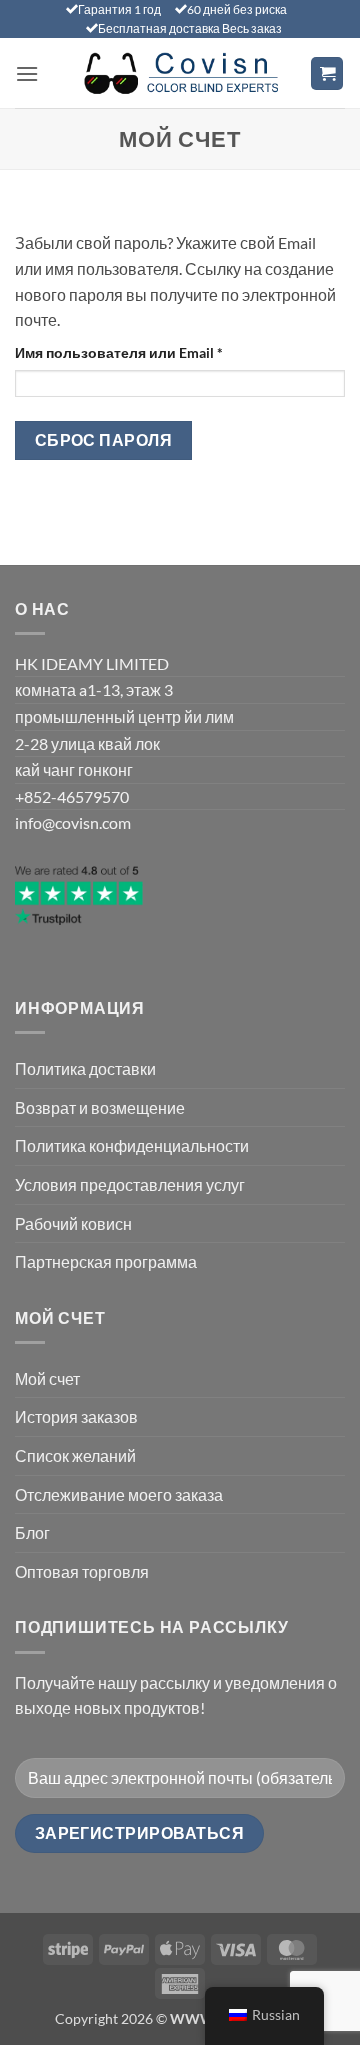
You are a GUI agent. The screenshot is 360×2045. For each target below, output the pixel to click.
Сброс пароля (104, 440)
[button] (27, 73)
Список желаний (75, 1455)
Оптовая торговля (82, 1571)
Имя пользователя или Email (165, 352)
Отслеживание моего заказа (119, 1494)
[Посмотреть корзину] (327, 73)
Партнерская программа (106, 1261)
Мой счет (47, 1378)
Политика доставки (85, 1068)
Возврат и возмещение (100, 1107)
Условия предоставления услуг (130, 1184)
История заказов (76, 1416)
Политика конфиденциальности (132, 1145)
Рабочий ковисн (73, 1223)
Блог (32, 1532)
